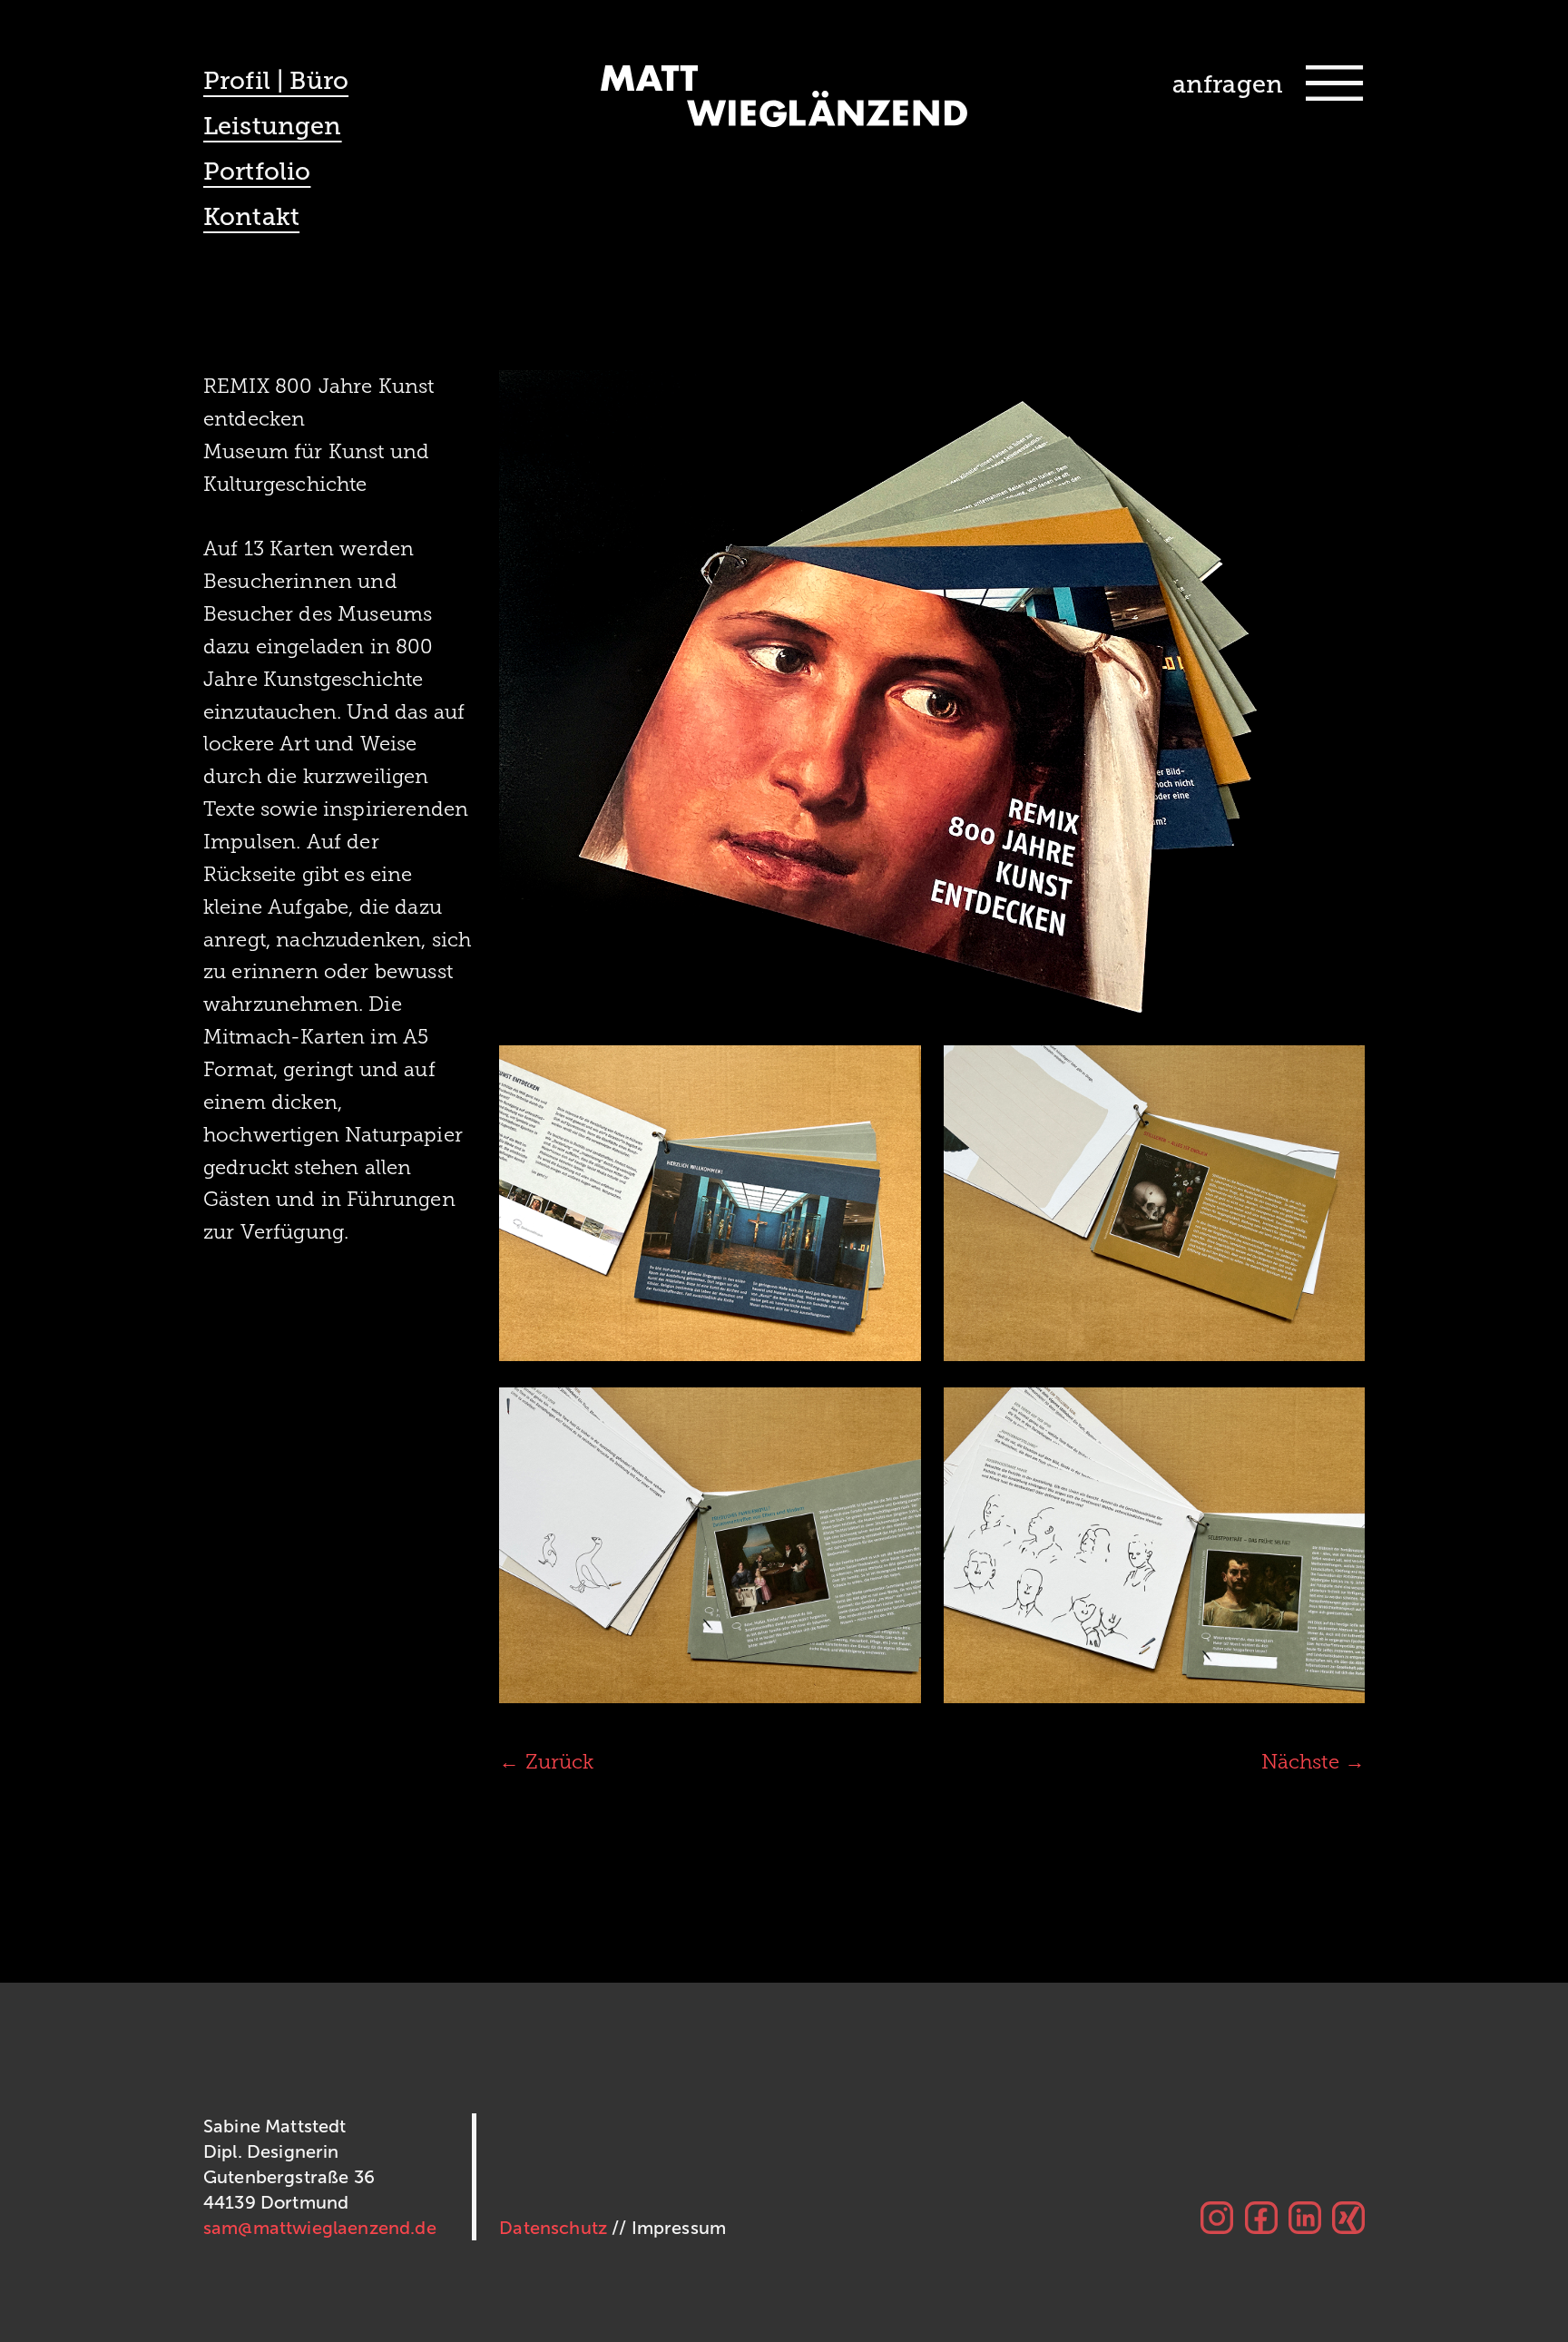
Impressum (679, 2228)
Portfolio (257, 171)
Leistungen (273, 126)
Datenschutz (553, 2228)
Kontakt (251, 217)
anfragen (1228, 84)
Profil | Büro (276, 81)
